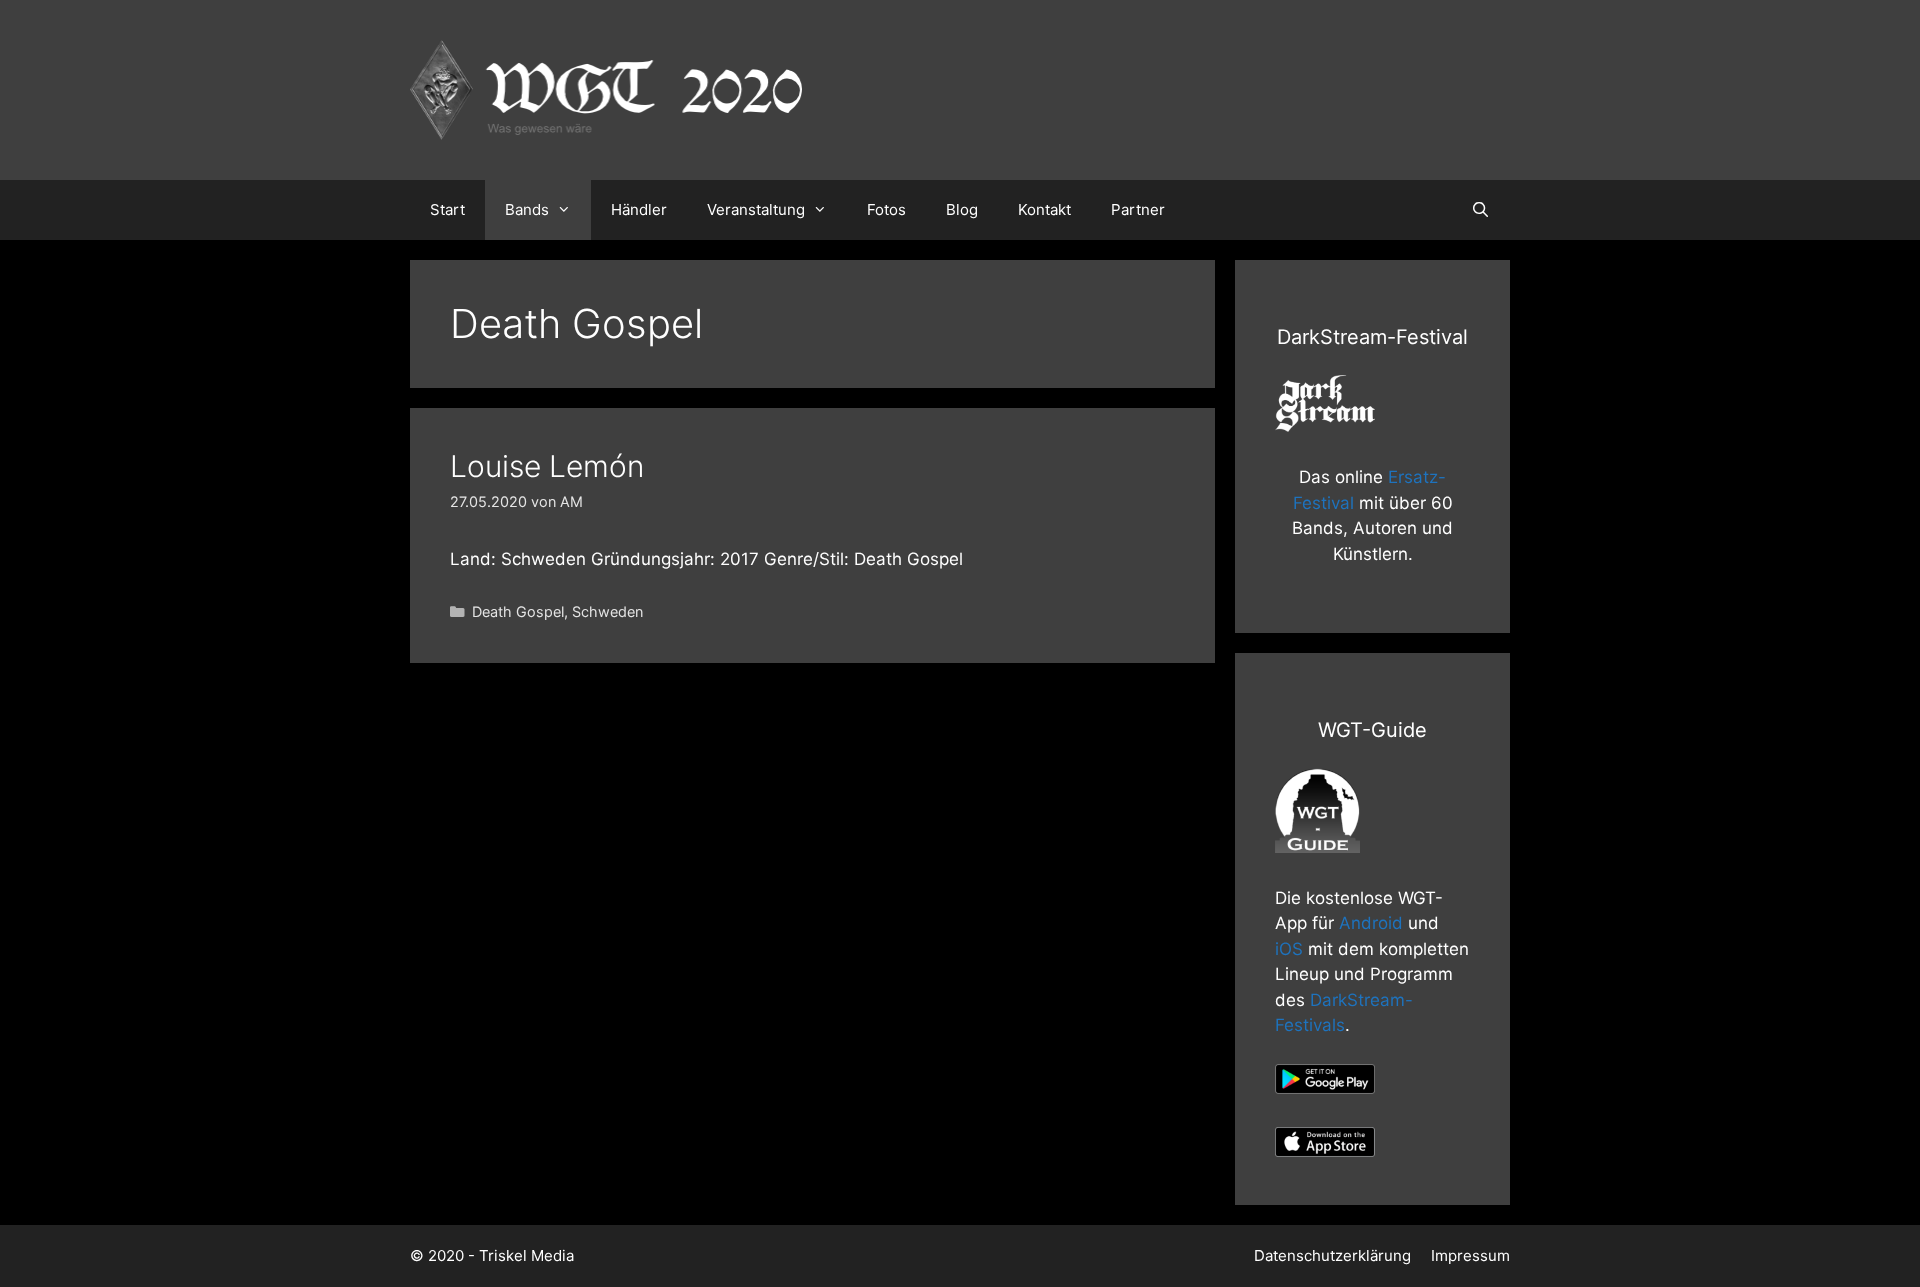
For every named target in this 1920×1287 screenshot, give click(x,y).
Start (447, 209)
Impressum (1470, 1255)
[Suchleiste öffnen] (1480, 210)
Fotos (886, 209)
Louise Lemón (547, 466)
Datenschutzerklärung (1332, 1255)
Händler (639, 209)
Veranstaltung (756, 209)
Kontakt (1044, 209)
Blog (962, 209)
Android (1371, 923)
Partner (1138, 209)
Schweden (607, 611)
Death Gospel (518, 611)
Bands (527, 209)
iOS (1289, 949)
